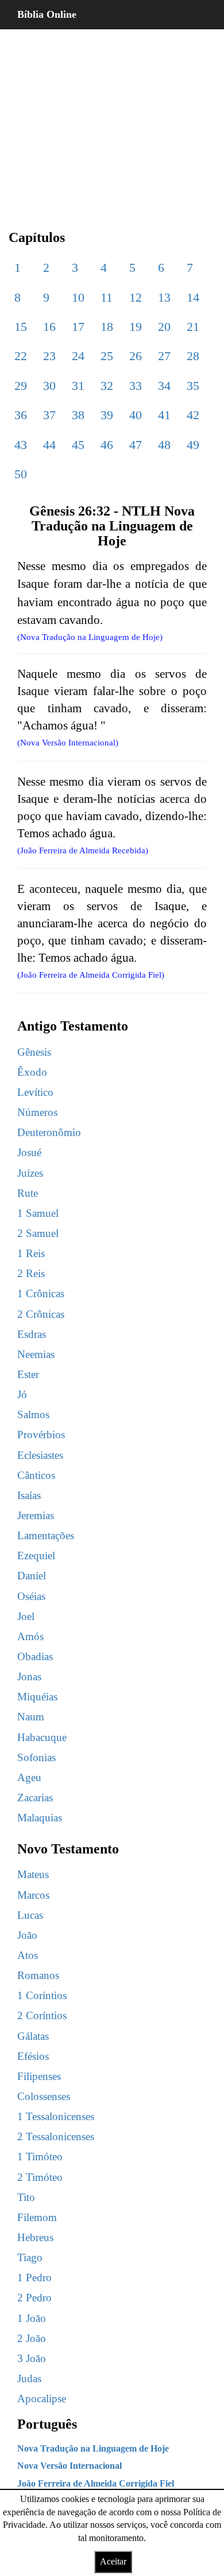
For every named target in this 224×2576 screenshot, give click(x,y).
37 (49, 415)
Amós (30, 1636)
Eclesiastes (40, 1455)
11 (107, 297)
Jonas (29, 1677)
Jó (22, 1394)
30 (49, 386)
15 (21, 327)
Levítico (35, 1092)
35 (193, 386)
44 (49, 445)
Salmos (33, 1414)
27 (164, 356)
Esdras (32, 1334)
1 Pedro (34, 2278)
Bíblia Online (47, 14)
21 (193, 327)
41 (164, 415)
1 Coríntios (42, 1995)
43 (21, 445)
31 (78, 386)
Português (47, 2424)
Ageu (29, 1777)
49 (193, 445)
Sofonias (36, 1757)
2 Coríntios (42, 2015)
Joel (26, 1616)
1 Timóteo (40, 2157)
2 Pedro (34, 2298)
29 (21, 386)
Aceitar (113, 2561)
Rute (28, 1193)
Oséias (31, 1596)
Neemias (36, 1354)
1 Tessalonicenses (56, 2116)
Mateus (33, 1874)
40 (136, 415)
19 (136, 327)
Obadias (35, 1656)
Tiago (30, 2257)
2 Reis (31, 1273)
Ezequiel (36, 1556)
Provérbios (41, 1435)
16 (49, 327)
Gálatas (33, 2036)
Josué (29, 1152)
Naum (31, 1717)
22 (21, 356)
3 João (32, 2358)
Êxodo (32, 1072)
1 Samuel (38, 1213)
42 (193, 415)
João (27, 1935)
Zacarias (35, 1798)
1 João (32, 2318)
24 (78, 356)
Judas (29, 2378)
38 (78, 415)
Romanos (38, 1975)
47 (136, 445)
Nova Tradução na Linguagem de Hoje (93, 2448)
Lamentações (46, 1535)
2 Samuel (38, 1233)
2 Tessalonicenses (56, 2136)
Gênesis (34, 1052)
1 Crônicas (41, 1293)
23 (49, 356)
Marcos (33, 1895)
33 (136, 386)
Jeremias (36, 1515)
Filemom (37, 2217)
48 (164, 445)
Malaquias (40, 1818)
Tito (26, 2197)
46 (107, 445)
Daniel (32, 1576)
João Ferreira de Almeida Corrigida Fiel (96, 2483)
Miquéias (37, 1697)
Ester (28, 1374)
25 (107, 356)
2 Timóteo (40, 2177)
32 (107, 386)
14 (193, 297)
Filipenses (39, 2076)
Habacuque (42, 1737)
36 (21, 415)
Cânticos (36, 1475)
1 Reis (31, 1253)
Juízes (30, 1173)
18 (107, 327)
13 (164, 297)
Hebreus (35, 2237)
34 (164, 386)
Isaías (29, 1495)
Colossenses (44, 2096)
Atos (28, 1955)
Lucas (30, 1915)
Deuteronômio (49, 1132)
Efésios (33, 2056)
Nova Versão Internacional (69, 2466)
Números (37, 1112)
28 (193, 356)
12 (136, 297)
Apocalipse (42, 2399)
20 (164, 327)
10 (78, 297)
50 (21, 474)
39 (107, 415)
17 (78, 327)
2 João (32, 2338)
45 (78, 445)
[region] (112, 120)
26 (136, 356)
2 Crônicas (41, 1314)
